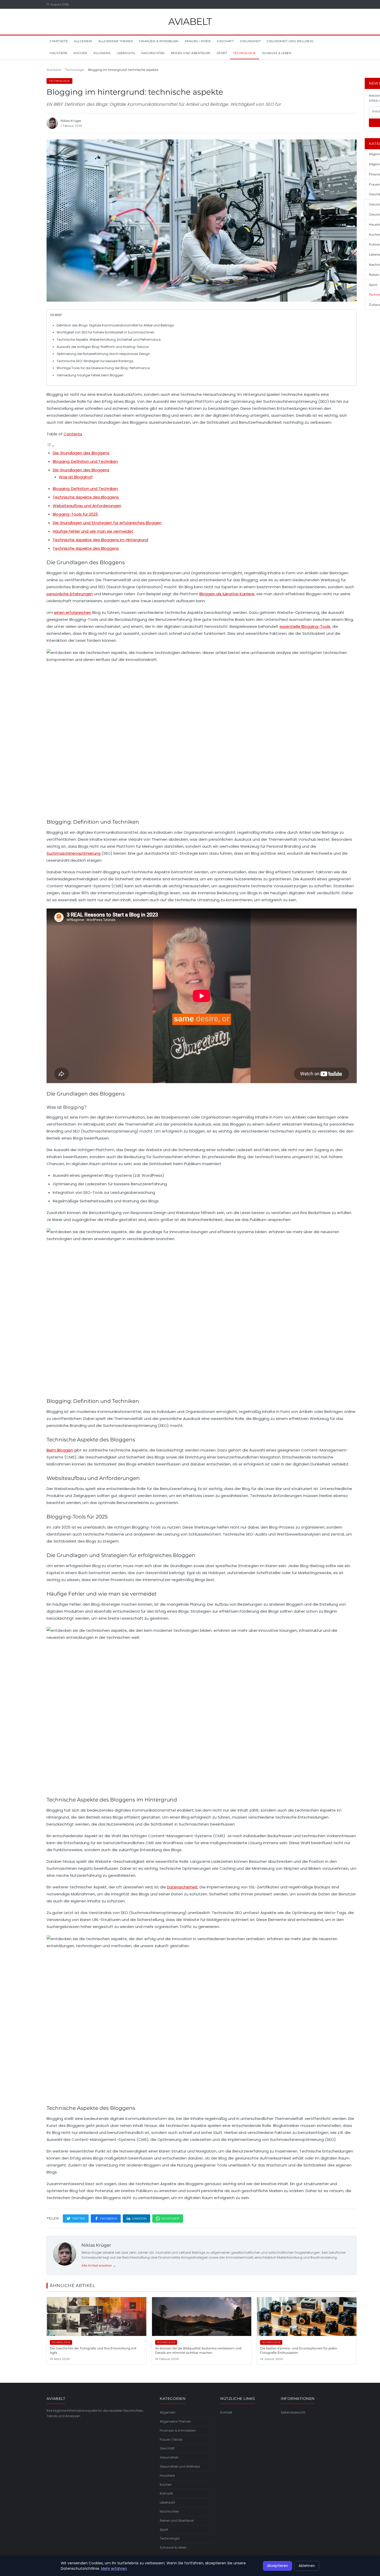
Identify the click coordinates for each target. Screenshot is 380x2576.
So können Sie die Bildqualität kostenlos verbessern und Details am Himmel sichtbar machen (198, 2350)
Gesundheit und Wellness (290, 41)
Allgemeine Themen (116, 41)
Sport (222, 53)
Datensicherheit (182, 1887)
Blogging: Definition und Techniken (85, 461)
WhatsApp (170, 2218)
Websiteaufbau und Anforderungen (87, 506)
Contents (73, 434)
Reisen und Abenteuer (191, 53)
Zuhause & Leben (277, 53)
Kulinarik (102, 53)
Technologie (245, 53)
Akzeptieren (278, 2566)
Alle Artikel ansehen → (99, 2265)
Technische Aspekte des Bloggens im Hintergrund (100, 540)
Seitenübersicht (293, 2412)
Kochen (81, 53)
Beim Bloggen (60, 1450)
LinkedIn (139, 2218)
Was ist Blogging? (76, 477)
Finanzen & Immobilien (159, 41)
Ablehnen (307, 2566)
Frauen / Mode (198, 41)
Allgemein (83, 41)
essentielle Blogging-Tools (305, 626)
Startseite (59, 41)
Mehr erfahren (114, 2568)
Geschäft (225, 41)
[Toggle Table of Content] (50, 446)
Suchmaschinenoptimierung (74, 853)
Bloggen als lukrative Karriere (227, 594)
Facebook (109, 2218)
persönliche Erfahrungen (70, 594)
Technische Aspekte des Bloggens (86, 497)
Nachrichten (153, 53)
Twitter (79, 2218)
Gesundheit (250, 41)
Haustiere (59, 53)
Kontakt (226, 2412)
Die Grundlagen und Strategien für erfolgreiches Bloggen (107, 523)
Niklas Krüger (96, 2245)
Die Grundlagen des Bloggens (81, 453)
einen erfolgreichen (73, 612)
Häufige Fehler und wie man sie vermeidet (93, 531)
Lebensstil (126, 53)
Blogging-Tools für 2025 (75, 514)
